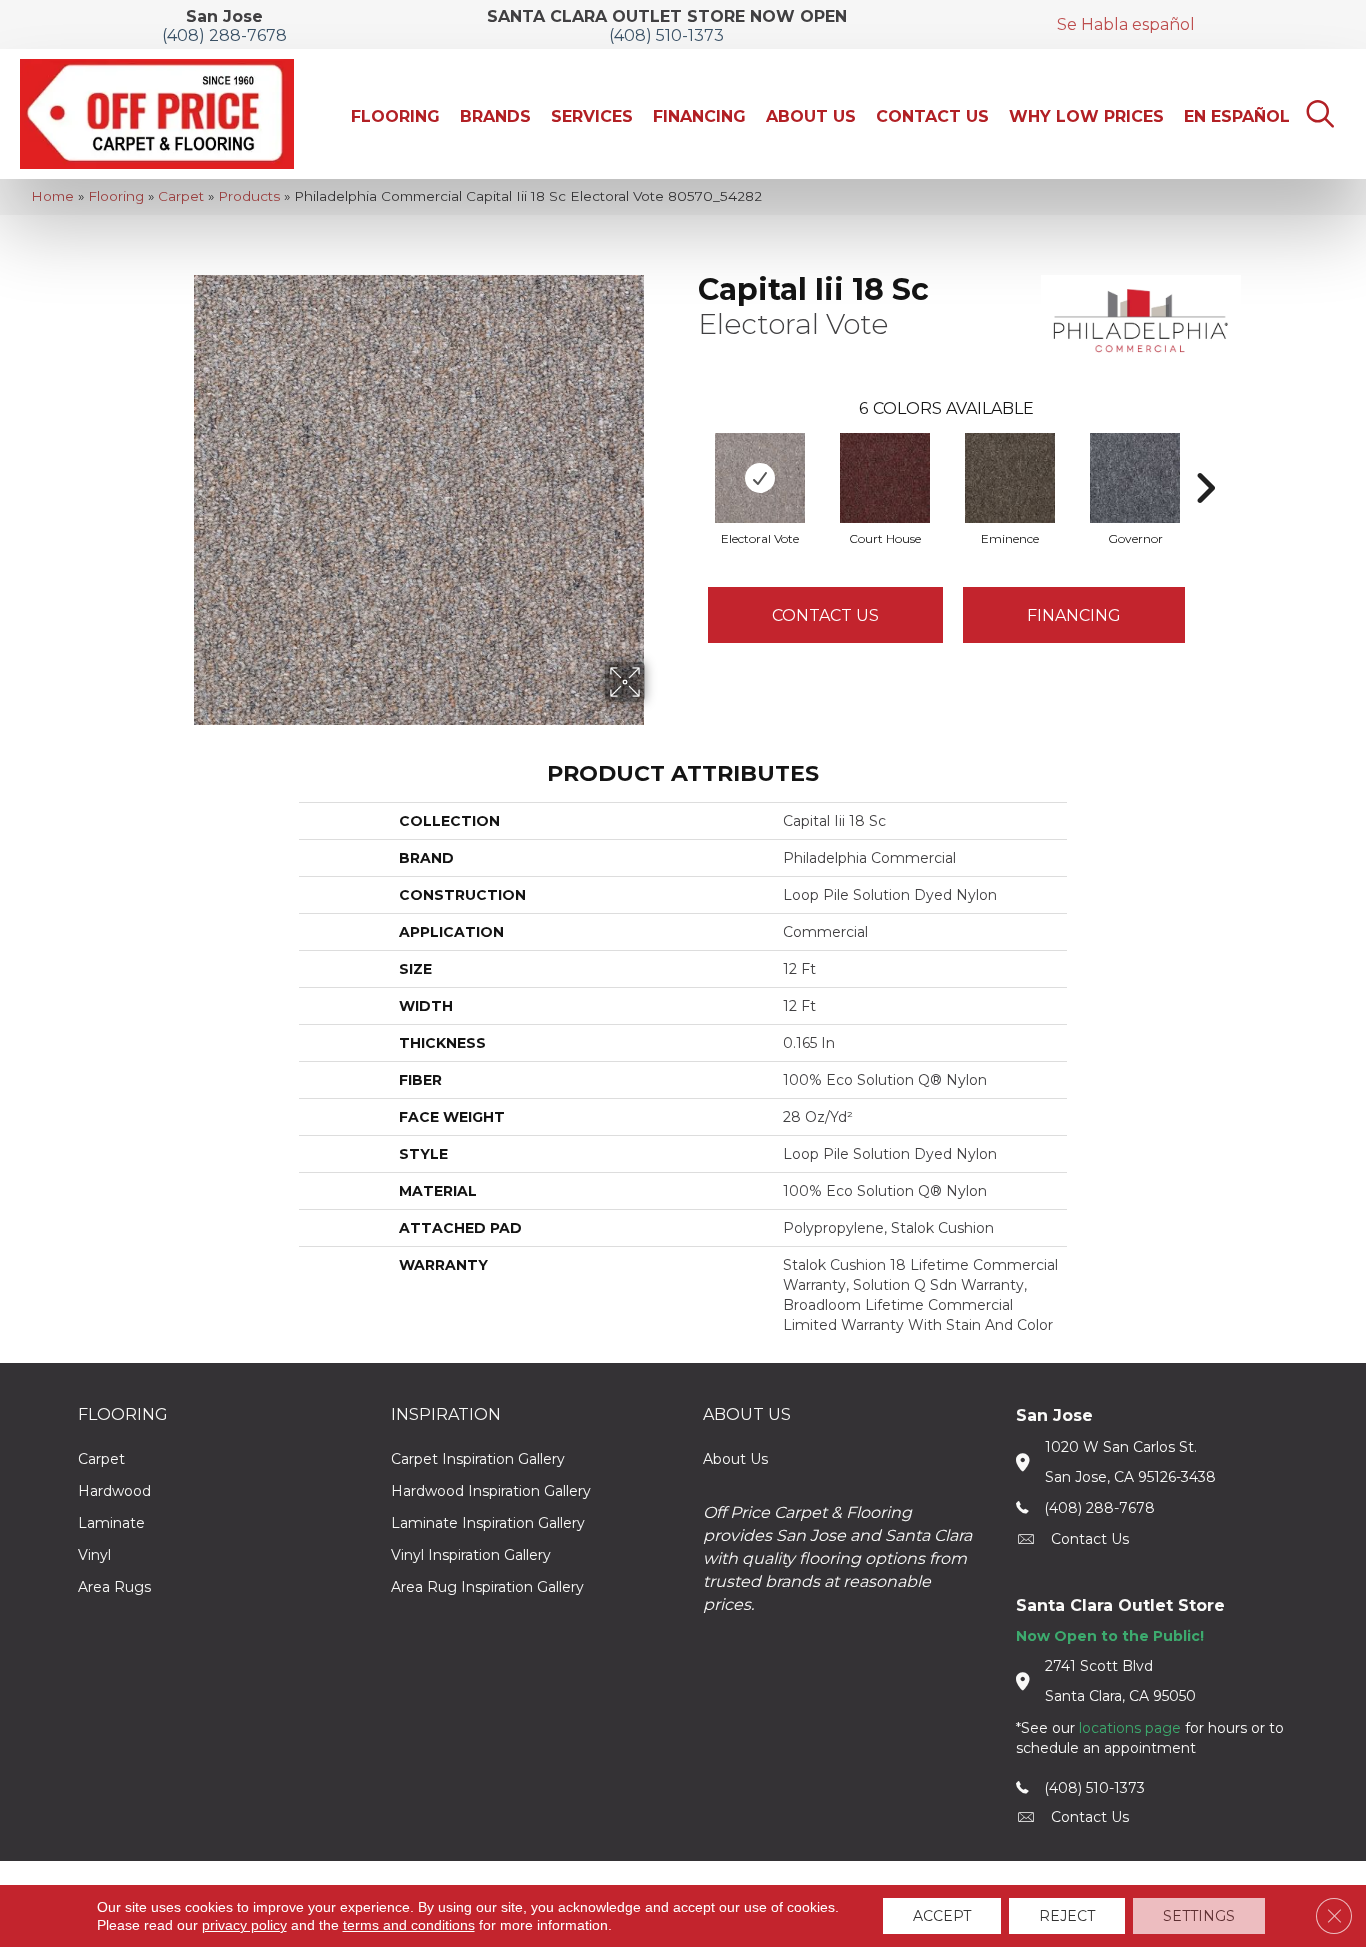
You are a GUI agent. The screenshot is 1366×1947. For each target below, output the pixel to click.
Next (1205, 458)
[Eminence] (1010, 478)
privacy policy (244, 1925)
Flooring (116, 196)
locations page (1130, 1728)
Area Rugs (114, 1587)
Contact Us (825, 615)
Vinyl (94, 1555)
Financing (1074, 615)
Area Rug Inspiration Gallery (487, 1587)
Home (52, 196)
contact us (1090, 1539)
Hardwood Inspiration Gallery (491, 1491)
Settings (1199, 1916)
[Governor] (1135, 478)
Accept (942, 1916)
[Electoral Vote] (760, 478)
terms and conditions (409, 1925)
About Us (735, 1459)
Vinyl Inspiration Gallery (471, 1555)
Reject (1067, 1916)
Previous (688, 458)
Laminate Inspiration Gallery (488, 1523)
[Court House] (885, 478)
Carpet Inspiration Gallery (478, 1459)
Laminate (111, 1523)
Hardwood (114, 1491)
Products (249, 196)
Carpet (181, 196)
